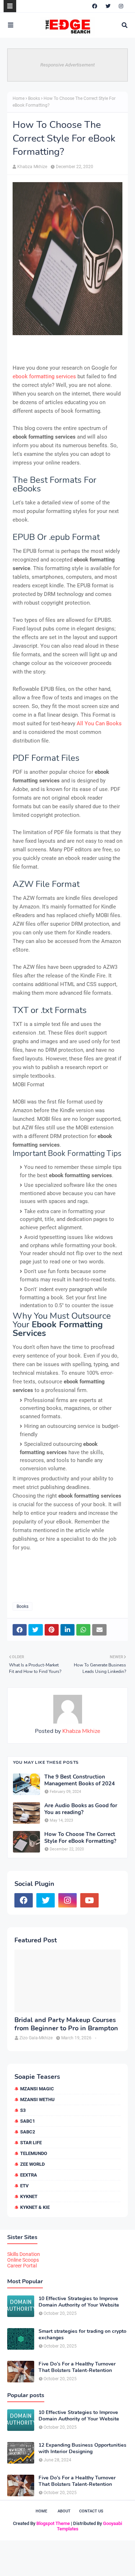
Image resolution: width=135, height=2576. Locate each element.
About (64, 2511)
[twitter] (108, 6)
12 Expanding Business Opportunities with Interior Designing (82, 2448)
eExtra (29, 2175)
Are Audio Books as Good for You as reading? (81, 1809)
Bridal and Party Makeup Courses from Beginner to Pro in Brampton (66, 2024)
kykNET (29, 2196)
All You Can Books (99, 723)
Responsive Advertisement (67, 65)
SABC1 (28, 2121)
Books (34, 98)
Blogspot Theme (53, 2523)
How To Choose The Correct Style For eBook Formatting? (80, 1838)
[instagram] (121, 6)
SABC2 (28, 2132)
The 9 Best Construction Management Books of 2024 (80, 1780)
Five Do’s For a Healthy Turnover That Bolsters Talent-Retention (77, 2367)
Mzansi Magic (37, 2089)
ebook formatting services (44, 376)
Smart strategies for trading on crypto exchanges (82, 2335)
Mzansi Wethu (37, 2099)
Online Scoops (23, 2260)
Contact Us (91, 2511)
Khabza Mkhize (32, 167)
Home (19, 98)
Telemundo (34, 2153)
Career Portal (22, 2266)
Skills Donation (24, 2254)
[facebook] (95, 6)
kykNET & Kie (35, 2207)
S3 (23, 2110)
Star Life (31, 2143)
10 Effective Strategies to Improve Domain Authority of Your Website (79, 2302)
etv (24, 2186)
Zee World (32, 2164)
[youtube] (89, 1900)
